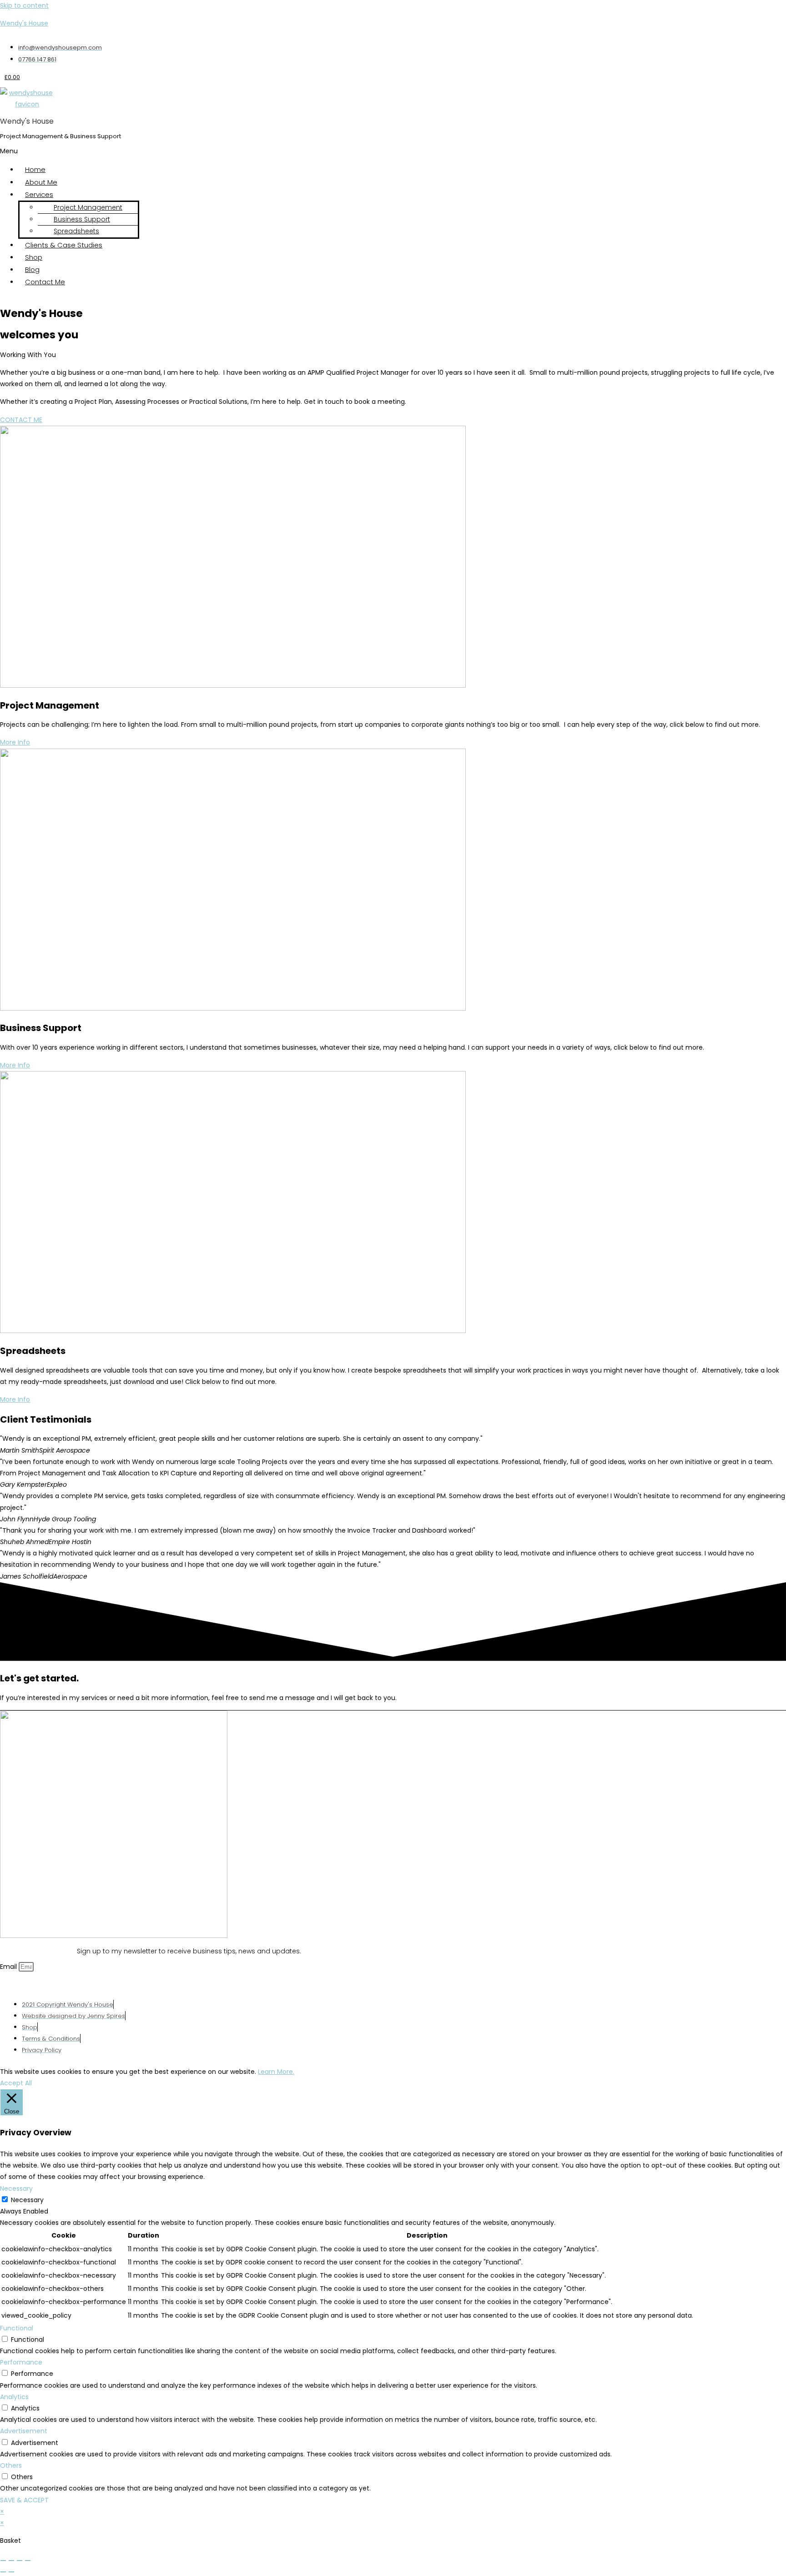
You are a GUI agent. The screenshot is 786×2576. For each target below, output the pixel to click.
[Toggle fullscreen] (11, 2561)
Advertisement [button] (24, 2431)
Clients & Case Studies (64, 245)
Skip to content (24, 5)
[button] (214, 151)
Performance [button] (21, 2362)
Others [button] (11, 2465)
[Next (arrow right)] (11, 2572)
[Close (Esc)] (28, 2561)
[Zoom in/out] (3, 2561)
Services (39, 194)
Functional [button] (17, 2328)
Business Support (82, 219)
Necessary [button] (16, 2189)
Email (9, 1967)
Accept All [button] (16, 2083)
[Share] (20, 2561)
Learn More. (276, 2072)
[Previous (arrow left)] (3, 2572)
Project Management (88, 207)
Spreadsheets (76, 231)
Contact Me (45, 282)
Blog (32, 269)
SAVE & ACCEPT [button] (24, 2500)
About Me (41, 182)
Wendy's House (24, 23)
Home (35, 169)
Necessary (27, 2200)
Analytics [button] (14, 2397)
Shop (34, 257)
